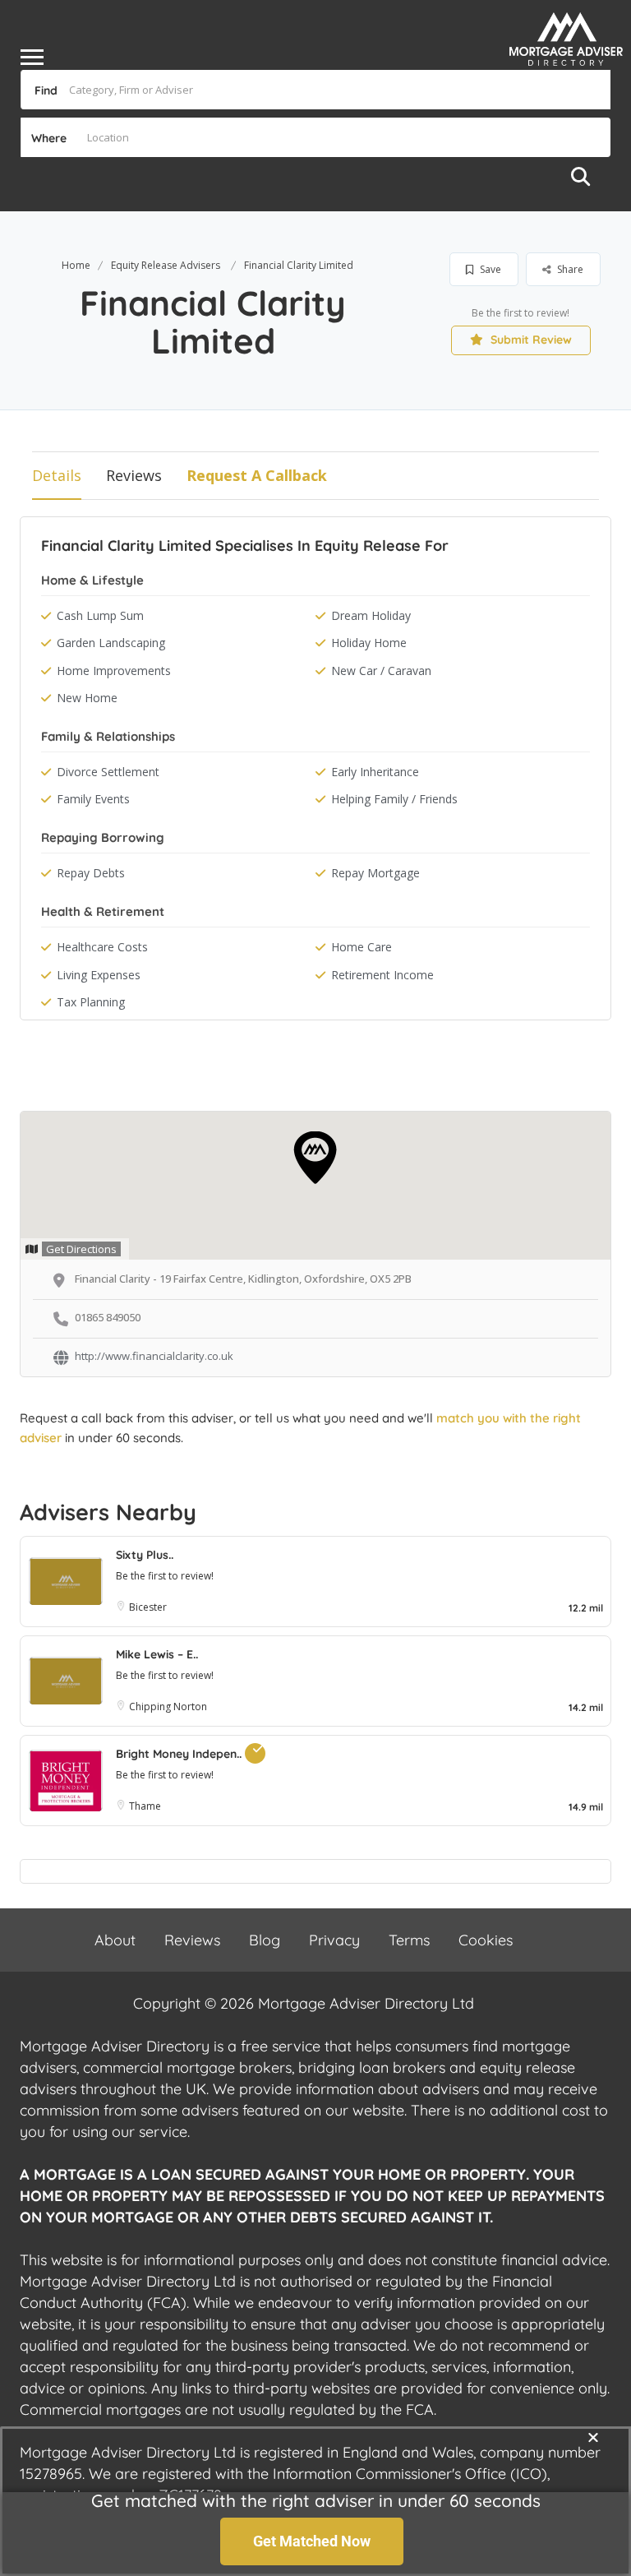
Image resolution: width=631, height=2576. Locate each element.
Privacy (334, 1940)
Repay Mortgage (375, 873)
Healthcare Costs (102, 947)
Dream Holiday (371, 615)
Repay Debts (91, 873)
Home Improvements (114, 671)
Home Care (362, 947)
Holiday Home (369, 643)
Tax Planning (91, 1002)
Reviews (134, 475)
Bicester (148, 1607)
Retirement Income (382, 975)
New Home (87, 698)
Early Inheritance (375, 772)
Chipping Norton (168, 1707)
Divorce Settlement (108, 772)
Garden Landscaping (111, 643)
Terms (409, 1940)
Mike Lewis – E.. (157, 1654)
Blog (265, 1940)
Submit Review (530, 340)
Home (76, 265)
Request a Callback (257, 475)
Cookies (486, 1940)
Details (57, 475)
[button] (593, 2437)
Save (489, 269)
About (115, 1940)
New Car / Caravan (381, 671)
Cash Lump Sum (100, 615)
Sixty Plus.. (145, 1555)
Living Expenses (99, 975)
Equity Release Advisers (166, 265)
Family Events (93, 799)
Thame (146, 1806)
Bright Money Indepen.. (180, 1754)
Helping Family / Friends (394, 799)
